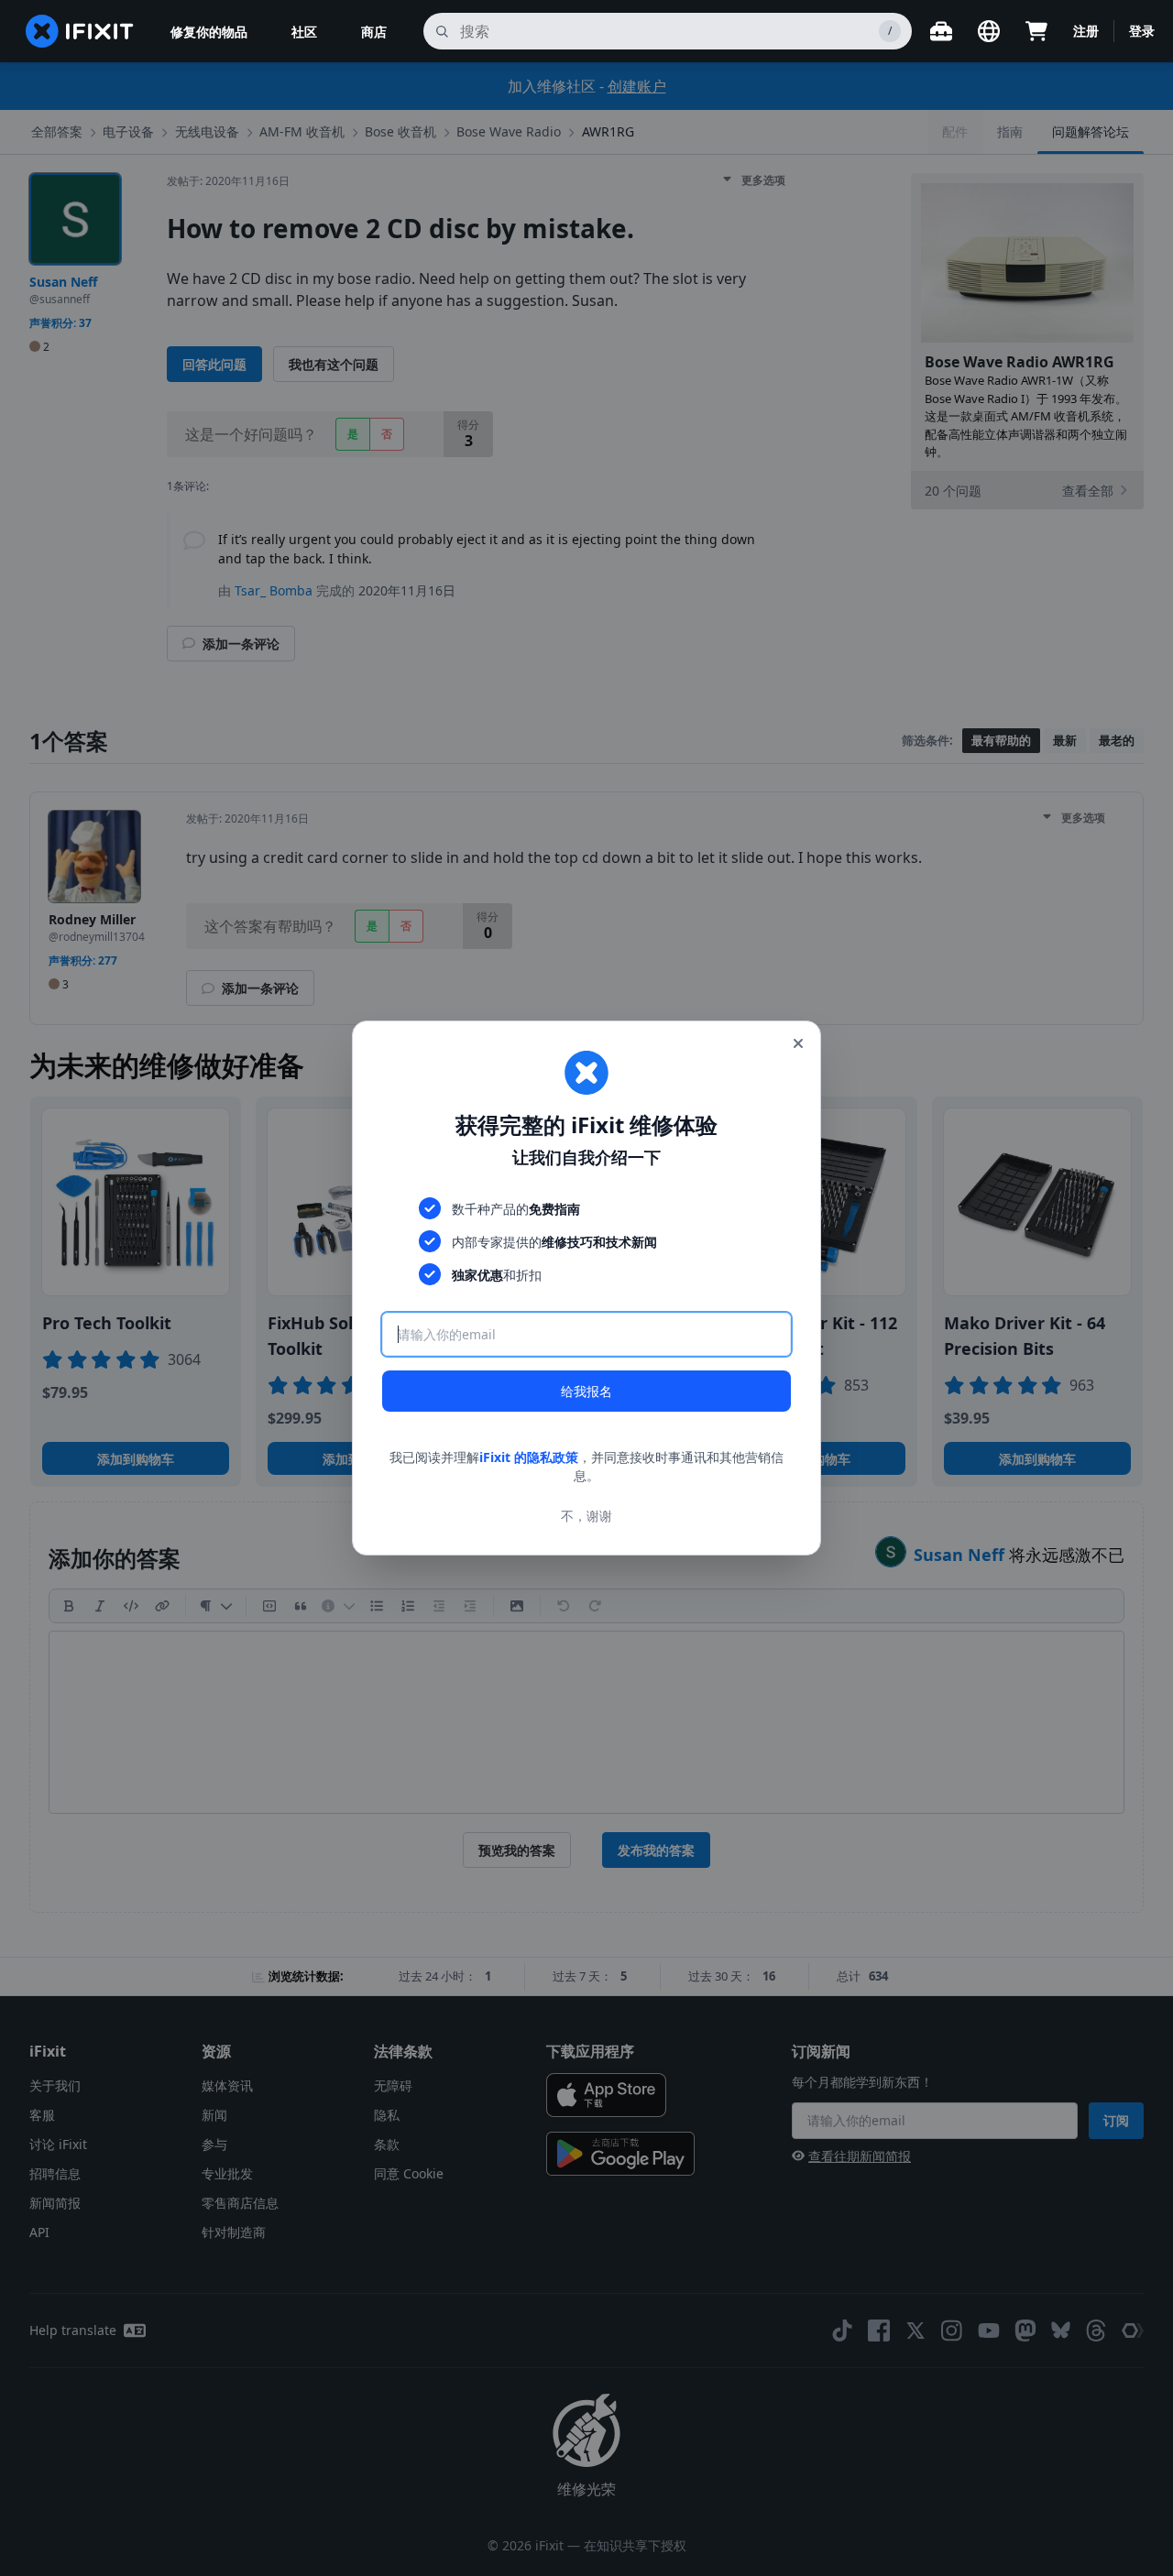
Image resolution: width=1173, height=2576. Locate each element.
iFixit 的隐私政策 (529, 1457)
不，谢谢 (586, 1516)
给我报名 (586, 1391)
